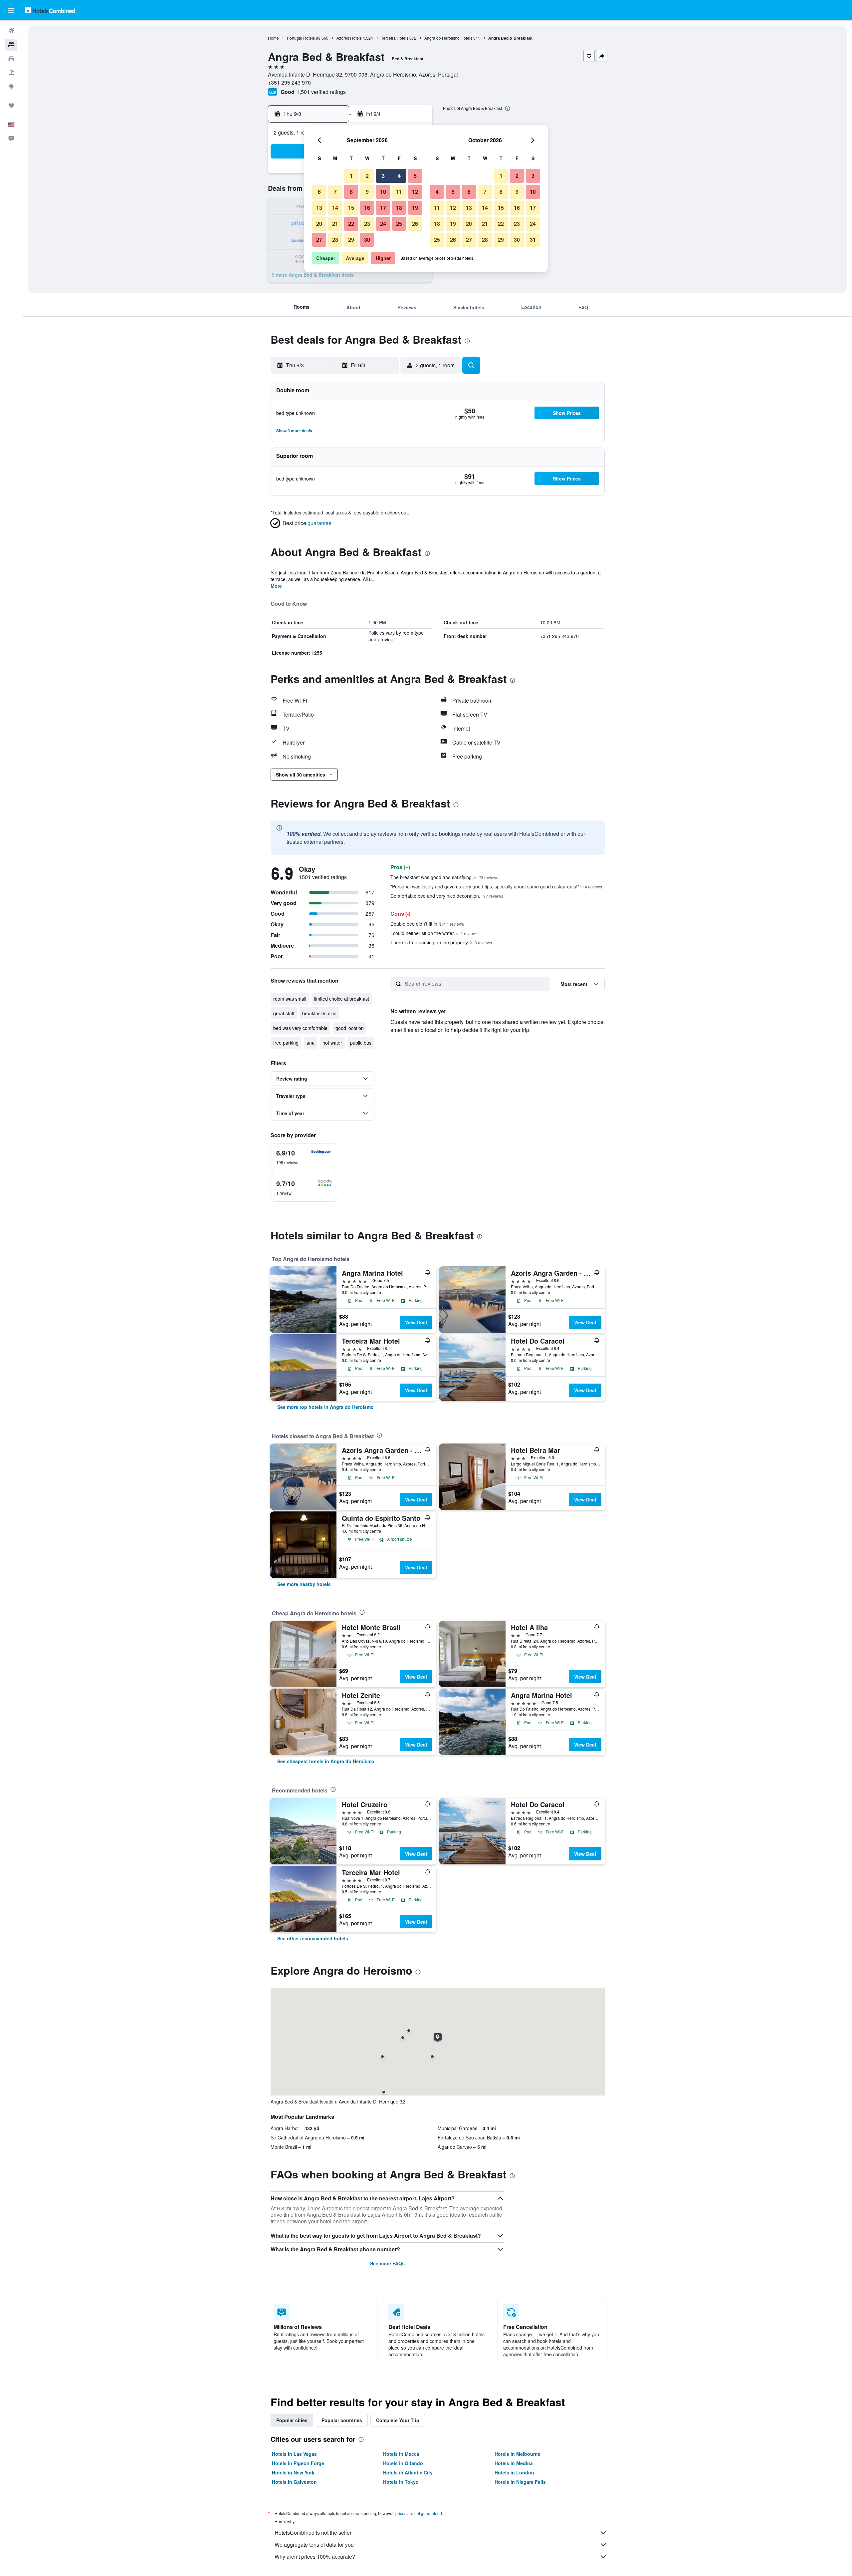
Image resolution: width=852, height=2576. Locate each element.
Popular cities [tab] (292, 2420)
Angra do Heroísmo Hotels (448, 38)
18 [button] (399, 208)
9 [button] (367, 192)
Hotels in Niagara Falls (520, 2482)
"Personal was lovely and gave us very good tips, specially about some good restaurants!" (496, 886)
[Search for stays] (11, 45)
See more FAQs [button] (387, 2263)
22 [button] (351, 224)
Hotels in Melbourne (518, 2454)
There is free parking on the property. (441, 942)
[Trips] (11, 106)
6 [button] (319, 192)
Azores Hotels (349, 38)
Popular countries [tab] (342, 2420)
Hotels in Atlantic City (408, 2472)
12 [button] (415, 192)
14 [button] (335, 208)
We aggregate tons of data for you (314, 2545)
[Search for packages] (11, 73)
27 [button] (319, 240)
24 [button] (383, 224)
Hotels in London (514, 2472)
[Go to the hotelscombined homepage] (50, 10)
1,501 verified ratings (321, 92)
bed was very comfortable (300, 1028)
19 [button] (415, 208)
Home (273, 38)
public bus (361, 1043)
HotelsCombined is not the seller (313, 2533)
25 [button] (399, 224)
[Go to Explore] (11, 87)
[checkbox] (304, 1157)
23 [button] (367, 224)
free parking (286, 1043)
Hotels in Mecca (401, 2454)
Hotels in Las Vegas (294, 2454)
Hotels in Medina (514, 2463)
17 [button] (383, 208)
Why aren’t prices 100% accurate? (315, 2557)
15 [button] (351, 208)
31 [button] (533, 240)
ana (311, 1043)
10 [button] (383, 192)
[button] (11, 10)
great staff (284, 1013)
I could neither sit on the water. (433, 933)
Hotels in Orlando (403, 2463)
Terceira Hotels (395, 38)
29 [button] (351, 240)
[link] (325, 1407)
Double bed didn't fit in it (427, 924)
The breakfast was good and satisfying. (444, 877)
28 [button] (335, 240)
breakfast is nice (319, 1013)
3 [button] (383, 176)
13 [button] (319, 208)
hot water (332, 1043)
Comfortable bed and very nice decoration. (447, 896)
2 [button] (367, 176)
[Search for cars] (11, 59)
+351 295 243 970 (289, 82)
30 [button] (367, 240)
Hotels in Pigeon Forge (298, 2463)
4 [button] (399, 176)
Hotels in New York (293, 2472)
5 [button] (415, 176)
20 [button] (319, 224)
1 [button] (351, 176)
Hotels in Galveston (294, 2482)
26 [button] (415, 224)
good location (350, 1028)
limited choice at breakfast (342, 999)
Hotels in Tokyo (401, 2482)
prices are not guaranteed (419, 2513)
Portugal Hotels (301, 38)
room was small (290, 999)
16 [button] (367, 208)
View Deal (416, 1322)
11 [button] (399, 192)
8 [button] (351, 192)
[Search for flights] (11, 31)
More (276, 586)
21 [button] (335, 224)
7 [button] (335, 192)
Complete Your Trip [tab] (398, 2420)
